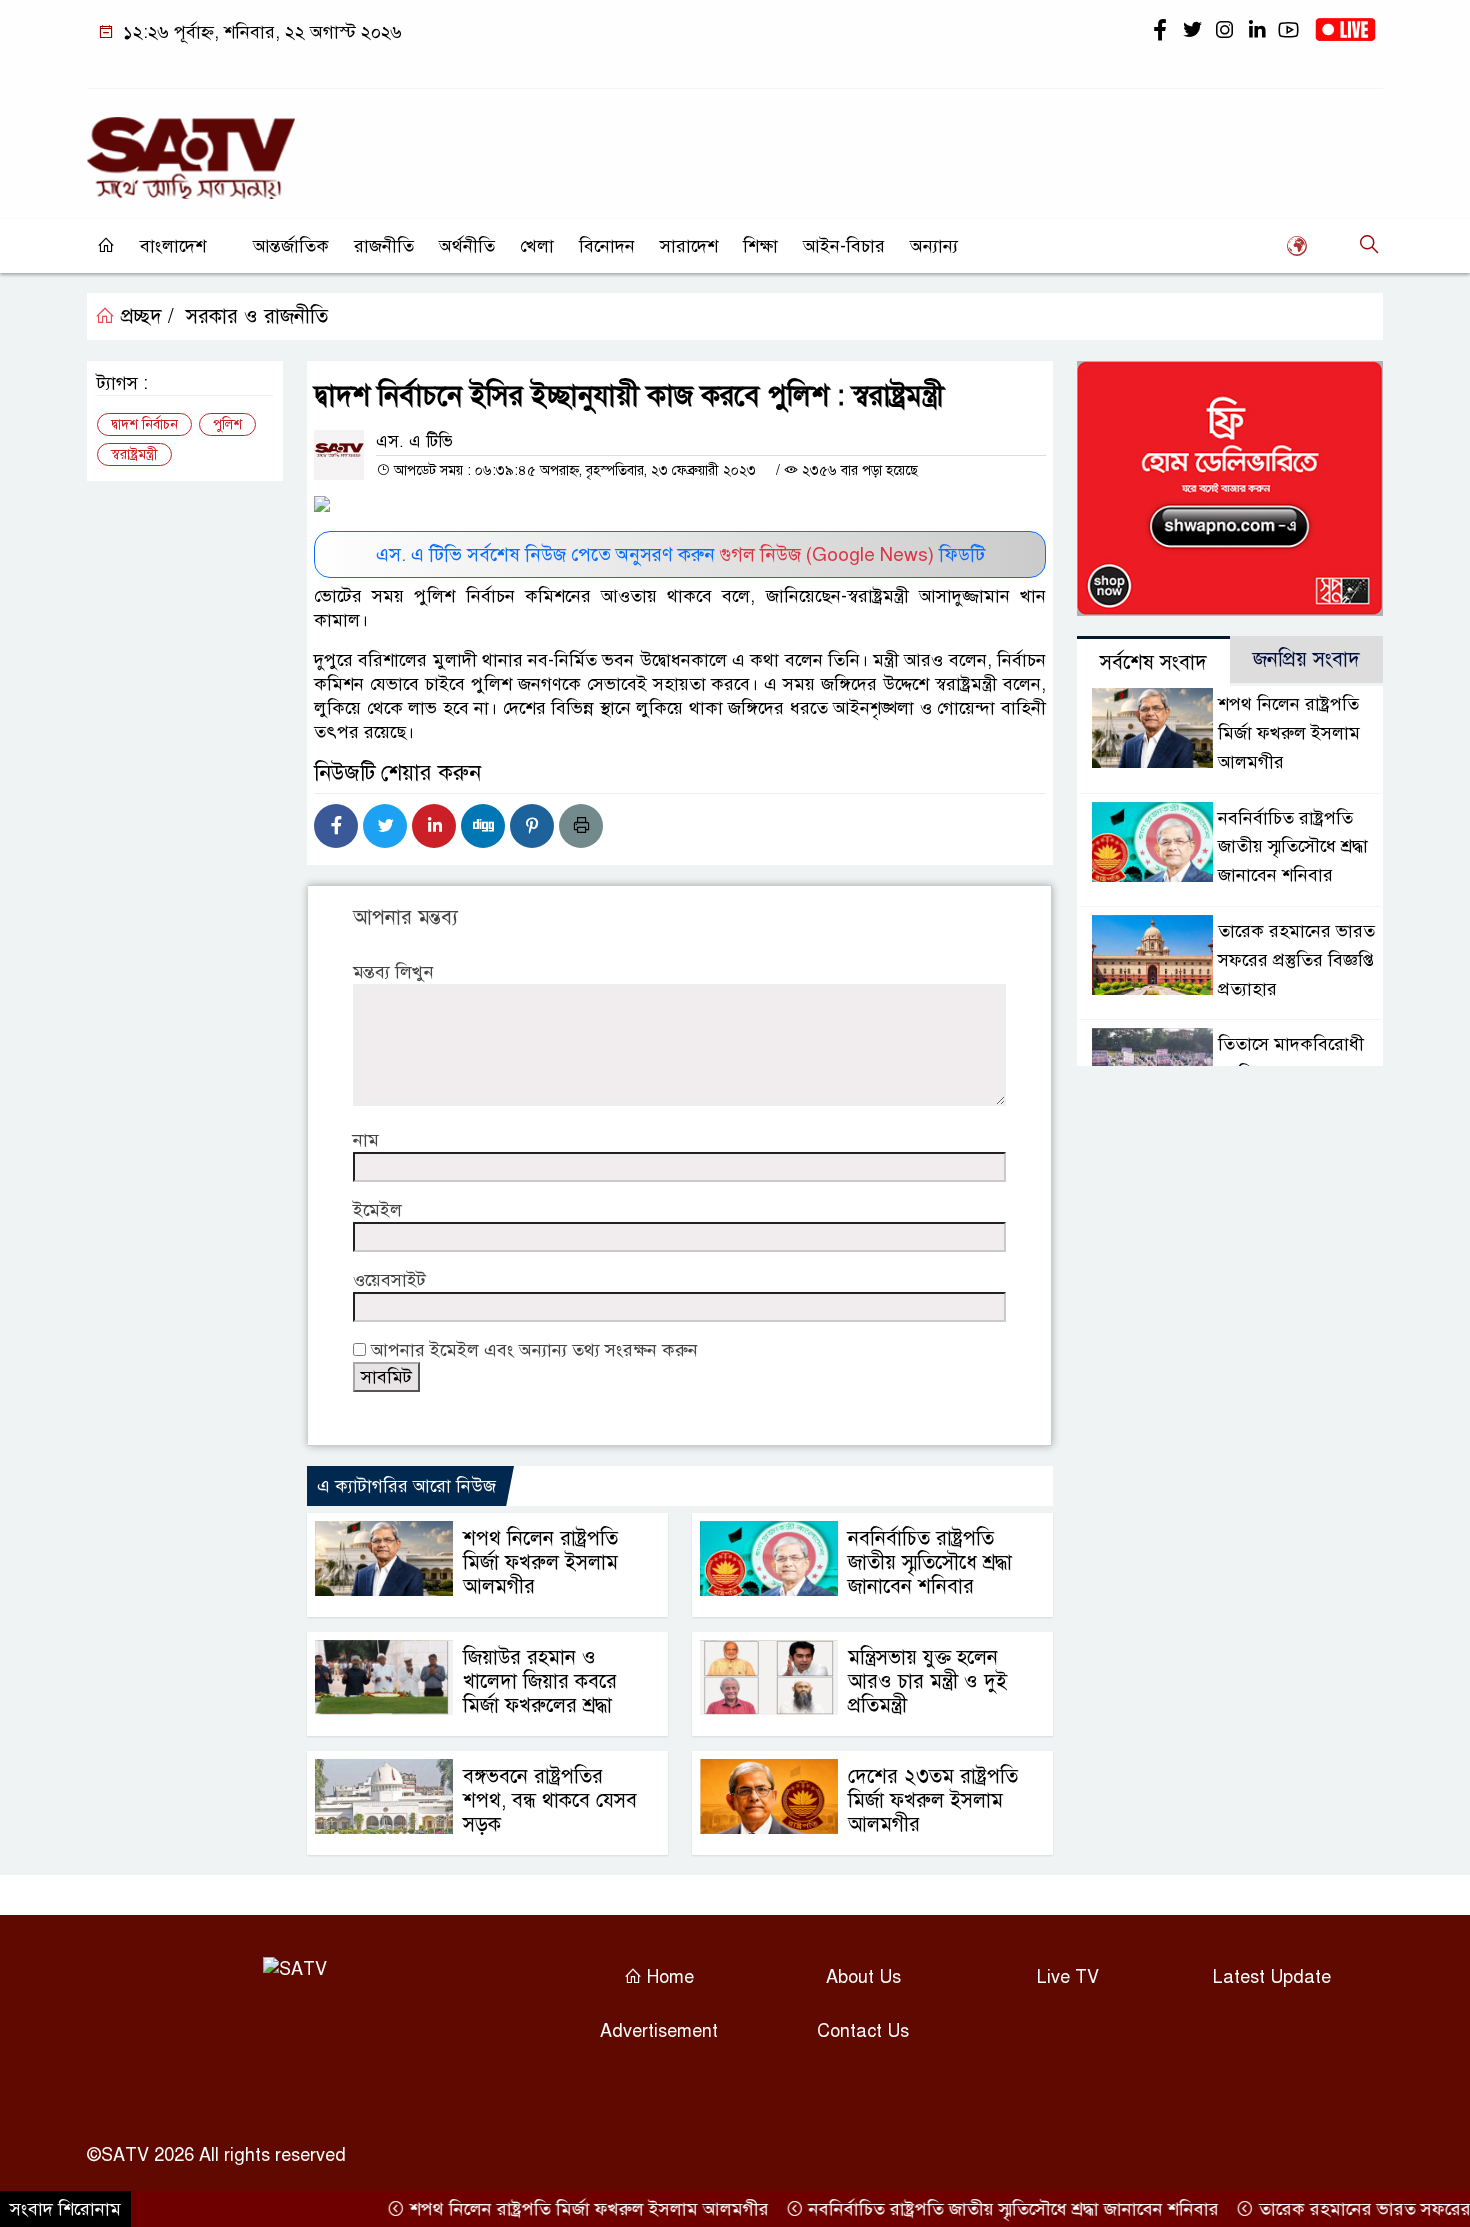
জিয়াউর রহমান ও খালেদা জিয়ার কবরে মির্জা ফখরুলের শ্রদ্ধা (540, 1681)
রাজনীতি (384, 246)
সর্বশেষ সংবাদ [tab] (1153, 662)
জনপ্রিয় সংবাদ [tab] (1306, 659)
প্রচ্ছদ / (144, 316)
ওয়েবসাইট (389, 1280)
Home (668, 1977)
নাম (366, 1140)
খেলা (537, 246)
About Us (863, 1977)
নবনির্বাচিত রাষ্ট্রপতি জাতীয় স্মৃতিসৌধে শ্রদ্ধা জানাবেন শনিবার (930, 1562)
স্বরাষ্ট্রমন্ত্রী (134, 454)
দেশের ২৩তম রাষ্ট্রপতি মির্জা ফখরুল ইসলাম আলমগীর (933, 1800)
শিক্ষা (760, 246)
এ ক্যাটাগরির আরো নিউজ (406, 1486)
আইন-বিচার (844, 246)
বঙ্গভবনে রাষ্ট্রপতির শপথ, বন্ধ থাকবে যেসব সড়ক (550, 1800)
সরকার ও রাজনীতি (257, 316)
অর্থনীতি (467, 246)
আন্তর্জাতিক (291, 246)
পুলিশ (227, 424)
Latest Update (1272, 1977)
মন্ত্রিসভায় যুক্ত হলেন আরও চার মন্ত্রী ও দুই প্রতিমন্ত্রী (927, 1681)
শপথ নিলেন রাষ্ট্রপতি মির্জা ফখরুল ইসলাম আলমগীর (540, 1562)
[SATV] (191, 149)
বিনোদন (607, 246)
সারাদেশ (689, 246)
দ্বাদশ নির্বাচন (144, 424)
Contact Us (863, 2031)
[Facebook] (336, 826)
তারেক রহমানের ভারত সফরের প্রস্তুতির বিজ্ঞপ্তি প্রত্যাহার (1296, 960)
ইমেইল (377, 1210)
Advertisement (659, 2031)
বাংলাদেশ (173, 246)
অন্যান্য (934, 246)
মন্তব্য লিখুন (393, 972)
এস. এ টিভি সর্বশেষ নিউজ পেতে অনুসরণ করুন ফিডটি (680, 554)
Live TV (1068, 1977)
